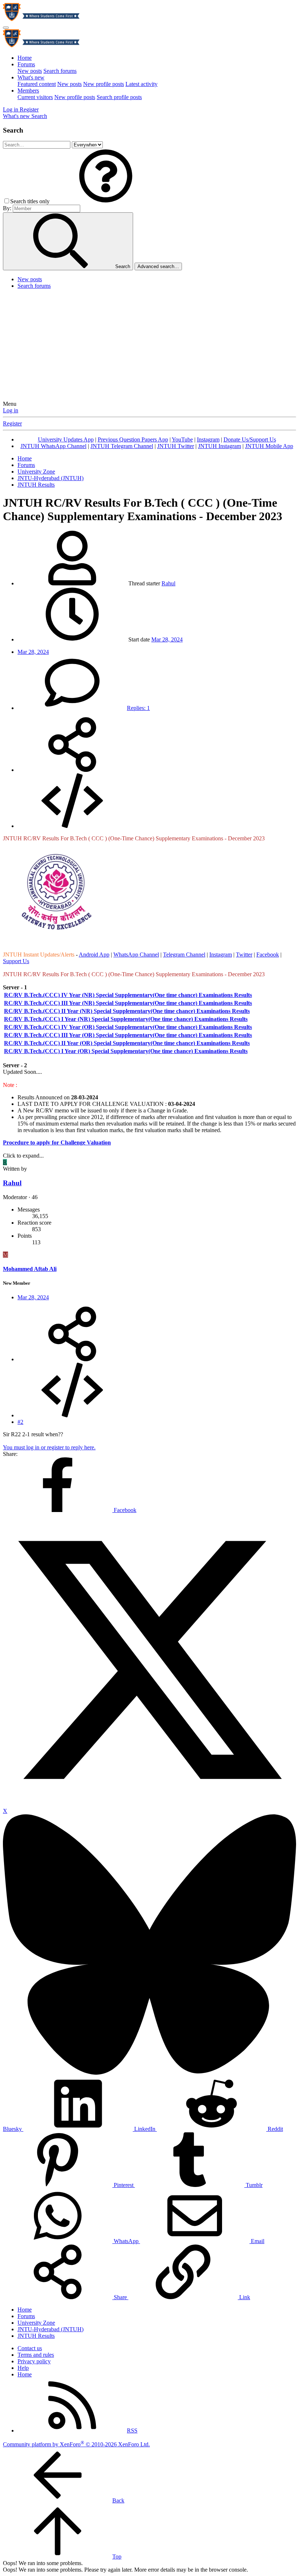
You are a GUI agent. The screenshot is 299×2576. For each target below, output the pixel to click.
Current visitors (35, 97)
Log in (11, 410)
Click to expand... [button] (23, 1156)
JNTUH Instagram (220, 446)
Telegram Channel (184, 955)
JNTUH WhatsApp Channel (53, 446)
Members (28, 91)
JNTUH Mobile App (269, 446)
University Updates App (66, 439)
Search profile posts (119, 97)
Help (23, 2368)
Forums (26, 64)
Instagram (208, 439)
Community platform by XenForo (76, 2444)
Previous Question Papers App (133, 439)
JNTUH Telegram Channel (122, 446)
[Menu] (6, 28)
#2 (20, 1422)
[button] (106, 201)
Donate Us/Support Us (250, 439)
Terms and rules (36, 2355)
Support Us (16, 961)
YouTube (182, 439)
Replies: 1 (138, 708)
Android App (94, 955)
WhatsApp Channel (136, 955)
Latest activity (141, 84)
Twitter (244, 955)
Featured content (37, 84)
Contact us (30, 2348)
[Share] (72, 770)
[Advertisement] (149, 346)
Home (25, 58)
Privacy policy (34, 2361)
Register (12, 423)
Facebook (268, 955)
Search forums (60, 71)
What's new (31, 77)
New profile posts (104, 84)
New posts (30, 71)
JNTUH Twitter (176, 446)
